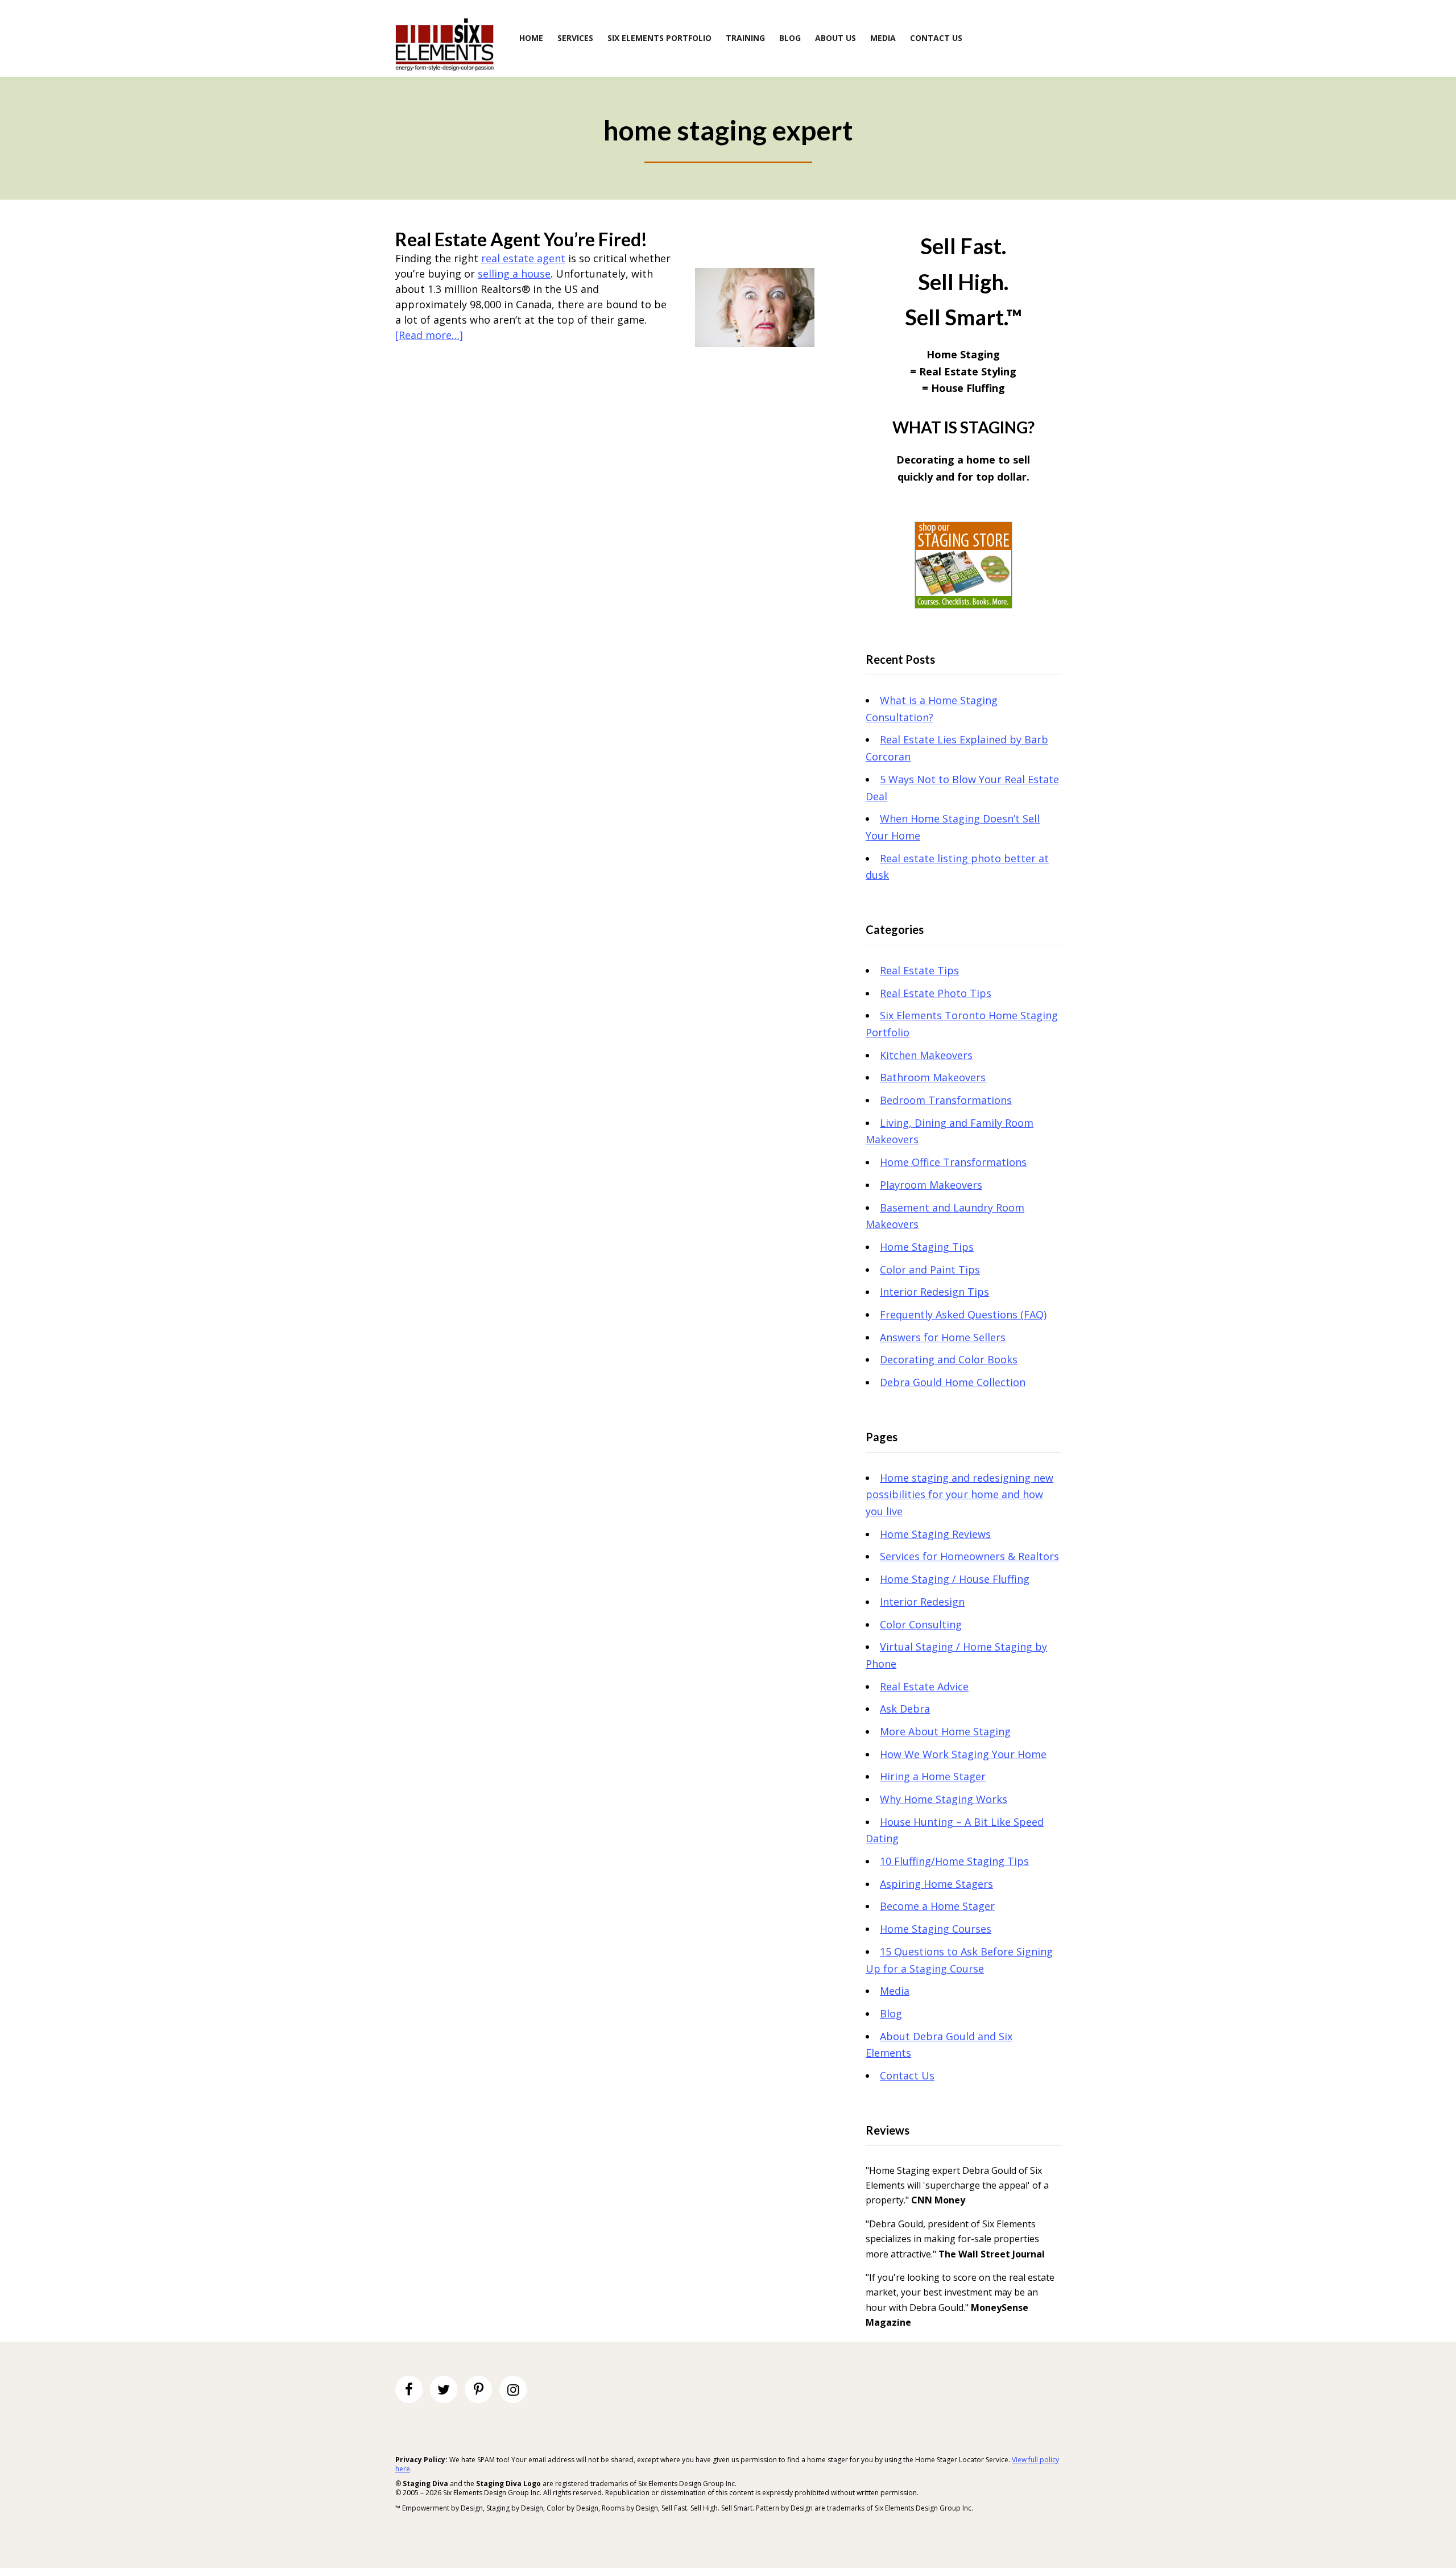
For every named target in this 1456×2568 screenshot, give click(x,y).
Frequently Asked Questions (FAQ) (963, 1314)
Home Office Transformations (953, 1162)
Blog (891, 2013)
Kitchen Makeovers (926, 1055)
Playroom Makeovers (931, 1185)
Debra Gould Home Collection (953, 1382)
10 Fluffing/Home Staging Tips (954, 1861)
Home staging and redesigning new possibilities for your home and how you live (959, 1494)
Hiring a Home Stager (933, 1776)
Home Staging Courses (936, 1929)
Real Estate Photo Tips (936, 993)
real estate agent (523, 258)
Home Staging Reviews (935, 1534)
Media (895, 1991)
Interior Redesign (922, 1602)
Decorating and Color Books (949, 1359)
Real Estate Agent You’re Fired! (521, 239)
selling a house (514, 274)
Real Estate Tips (919, 970)
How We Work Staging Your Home (963, 1754)
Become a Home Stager (937, 1906)
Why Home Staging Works (944, 1799)
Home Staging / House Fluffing (955, 1579)
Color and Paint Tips (930, 1269)
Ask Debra (905, 1709)
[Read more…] (429, 335)
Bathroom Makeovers (933, 1077)
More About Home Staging (945, 1731)
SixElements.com (444, 44)
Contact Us (907, 2075)
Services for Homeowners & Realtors (969, 1556)
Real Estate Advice (924, 1686)
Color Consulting (921, 1624)
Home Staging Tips (927, 1247)
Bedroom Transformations (946, 1100)
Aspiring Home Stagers (936, 1884)
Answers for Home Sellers (943, 1337)
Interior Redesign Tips (934, 1292)
